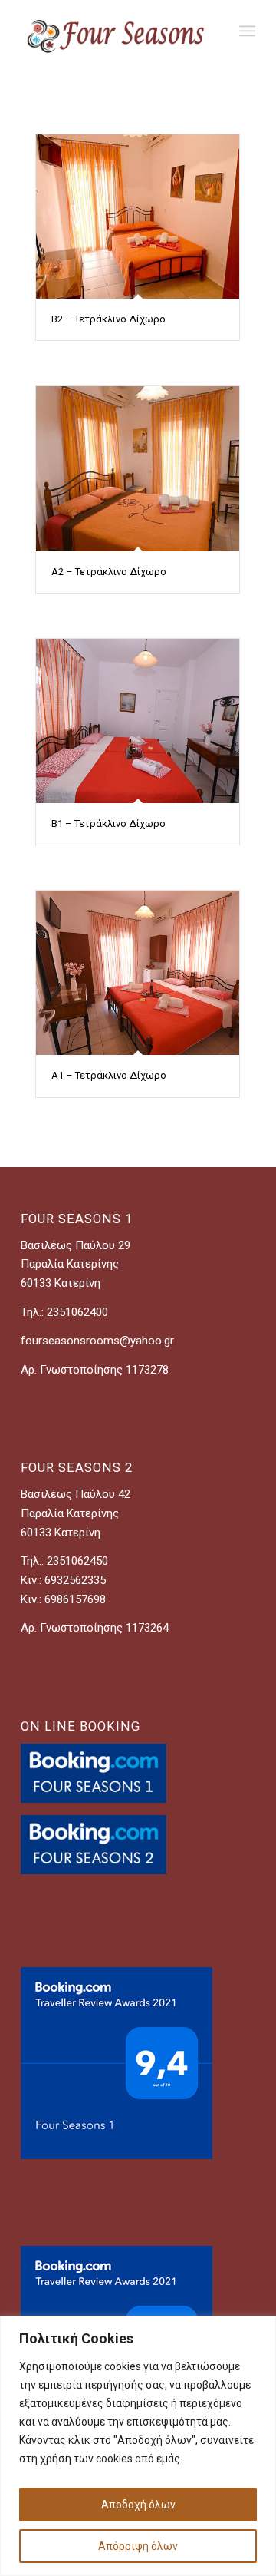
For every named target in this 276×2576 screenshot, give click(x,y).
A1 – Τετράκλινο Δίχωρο (109, 1075)
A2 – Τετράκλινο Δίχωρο (109, 572)
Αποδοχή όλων (138, 2505)
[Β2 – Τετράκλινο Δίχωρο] (138, 217)
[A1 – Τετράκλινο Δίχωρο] (138, 973)
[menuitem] (247, 31)
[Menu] (247, 31)
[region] (138, 2446)
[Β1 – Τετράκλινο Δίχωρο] (138, 721)
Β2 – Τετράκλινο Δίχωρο (108, 319)
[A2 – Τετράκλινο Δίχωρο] (138, 468)
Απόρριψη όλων (138, 2546)
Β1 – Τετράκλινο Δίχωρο (108, 823)
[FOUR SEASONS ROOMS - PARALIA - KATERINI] (115, 31)
